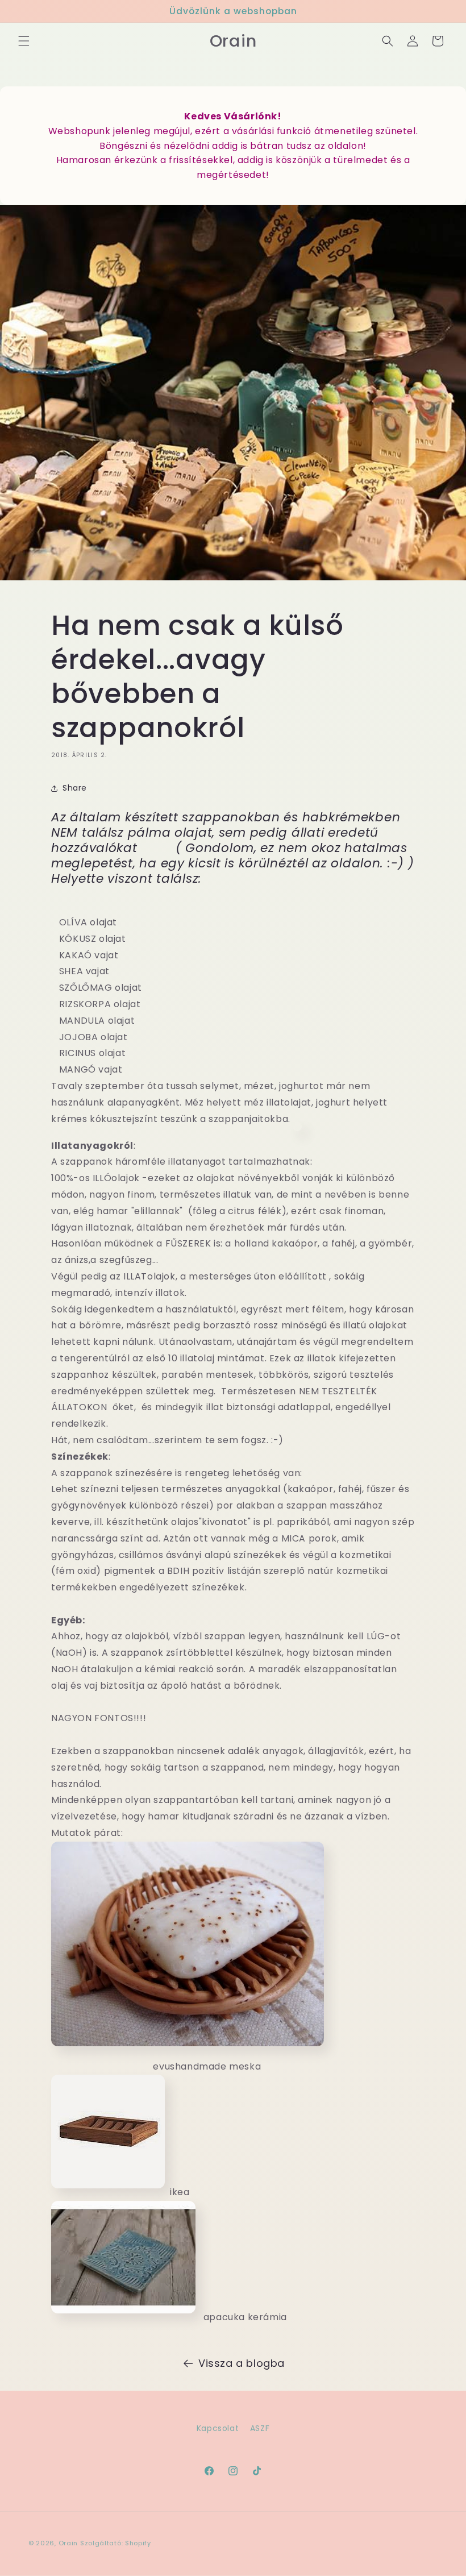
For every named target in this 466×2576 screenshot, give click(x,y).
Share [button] (75, 788)
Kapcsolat (218, 2428)
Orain (68, 2543)
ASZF (260, 2428)
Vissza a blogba (242, 2363)
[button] (24, 41)
